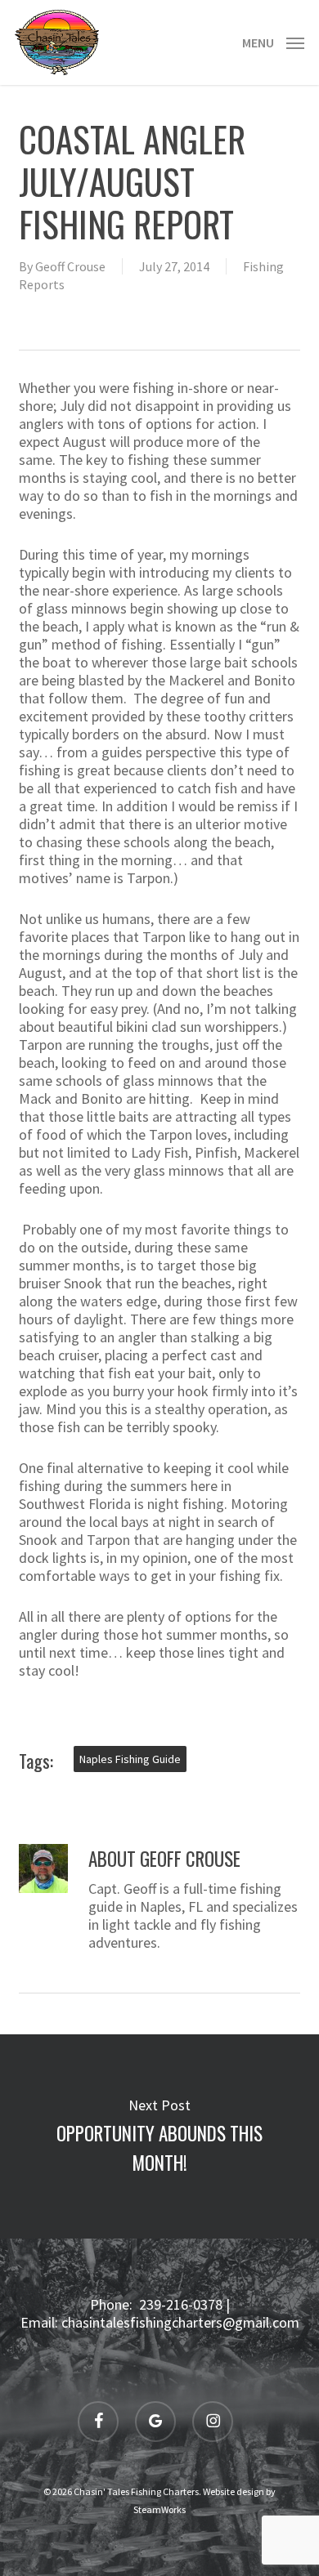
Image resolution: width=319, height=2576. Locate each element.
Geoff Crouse (70, 266)
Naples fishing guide (130, 1759)
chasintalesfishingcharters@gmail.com (180, 2322)
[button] (273, 40)
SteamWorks (159, 2509)
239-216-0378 (181, 2304)
